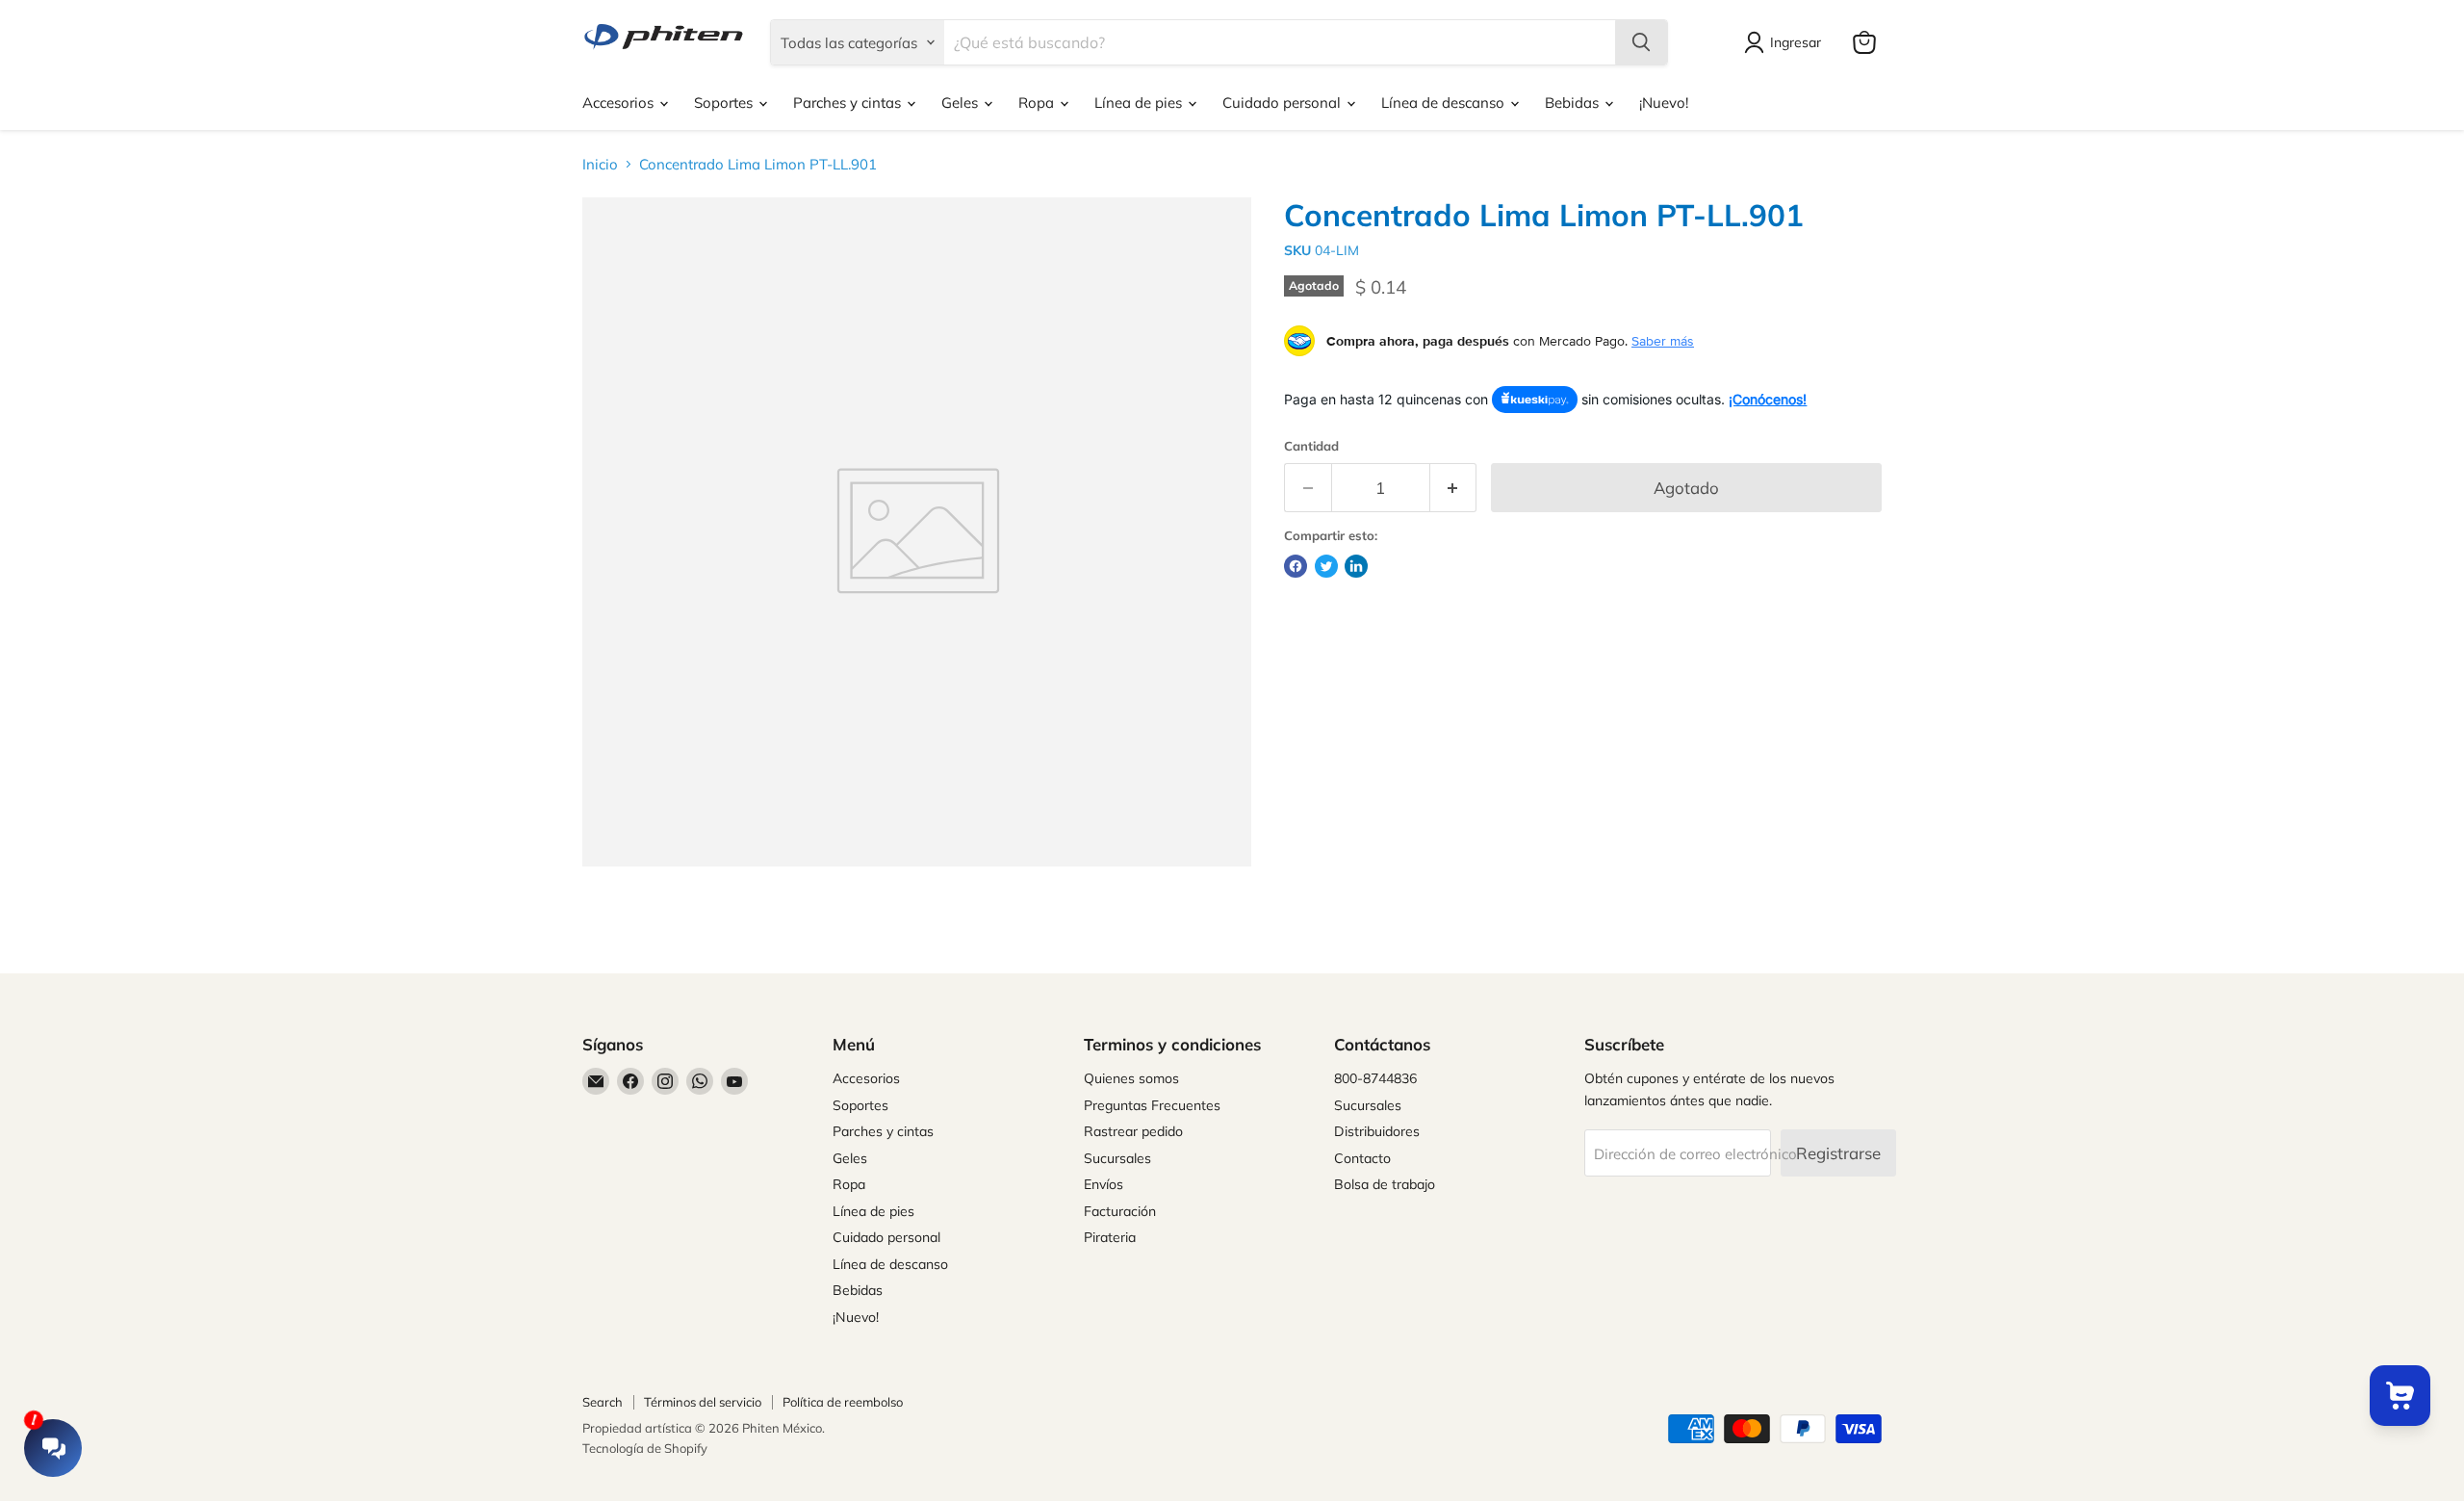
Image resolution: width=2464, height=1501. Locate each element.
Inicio (600, 164)
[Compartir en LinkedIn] (1356, 566)
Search (603, 1402)
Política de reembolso (843, 1402)
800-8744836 (1375, 1078)
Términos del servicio (703, 1402)
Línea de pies (1140, 103)
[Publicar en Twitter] (1326, 566)
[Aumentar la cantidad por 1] (1454, 488)
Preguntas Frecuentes (1152, 1105)
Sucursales (1117, 1158)
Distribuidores (1377, 1131)
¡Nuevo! (1664, 103)
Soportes (725, 103)
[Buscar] (1641, 42)
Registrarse (1838, 1153)
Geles (962, 103)
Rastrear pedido (1133, 1131)
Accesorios (620, 103)
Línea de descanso (1445, 103)
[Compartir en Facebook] (1296, 566)
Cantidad (1311, 446)
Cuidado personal (1283, 103)
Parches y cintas (849, 103)
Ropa (1038, 103)
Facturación (1120, 1211)
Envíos (1104, 1184)
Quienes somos (1131, 1078)
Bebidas (1574, 103)
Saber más (1663, 341)
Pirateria (1110, 1237)
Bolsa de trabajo (1385, 1184)
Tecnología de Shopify (645, 1448)
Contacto (1362, 1158)
